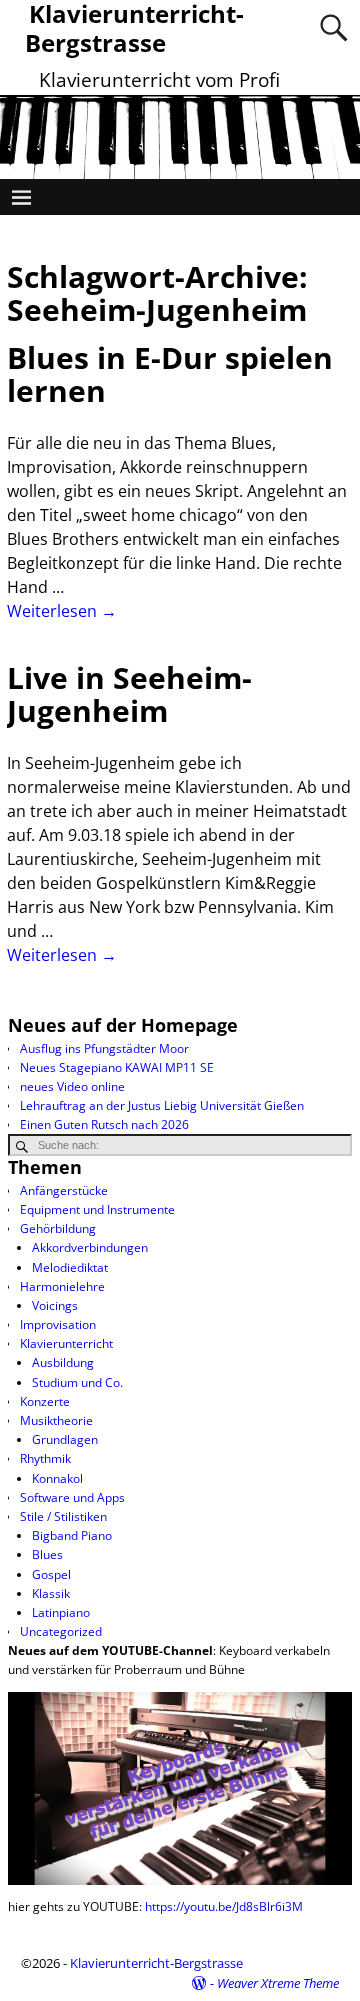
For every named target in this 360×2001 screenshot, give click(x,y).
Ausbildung (63, 1362)
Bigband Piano (72, 1535)
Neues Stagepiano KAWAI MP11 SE (117, 1067)
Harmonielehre (62, 1286)
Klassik (51, 1593)
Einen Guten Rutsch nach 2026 (104, 1124)
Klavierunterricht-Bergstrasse (156, 1963)
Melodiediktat (70, 1267)
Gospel (51, 1574)
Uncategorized (61, 1631)
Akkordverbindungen (90, 1247)
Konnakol (57, 1478)
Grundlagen (65, 1439)
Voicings (55, 1305)
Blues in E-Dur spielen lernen (170, 374)
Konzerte (45, 1401)
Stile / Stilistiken (63, 1516)
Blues (47, 1554)
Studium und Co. (77, 1382)
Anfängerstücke (64, 1190)
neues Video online (72, 1086)
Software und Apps (72, 1497)
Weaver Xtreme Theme (278, 1983)
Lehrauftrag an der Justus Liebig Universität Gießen (162, 1105)
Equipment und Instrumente (97, 1209)
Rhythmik (45, 1458)
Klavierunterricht (66, 1343)
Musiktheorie (56, 1420)
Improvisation (58, 1324)
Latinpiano (61, 1612)
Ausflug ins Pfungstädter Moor (104, 1048)
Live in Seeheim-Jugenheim (129, 694)
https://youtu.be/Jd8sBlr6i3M (224, 1906)
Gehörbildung (58, 1228)
